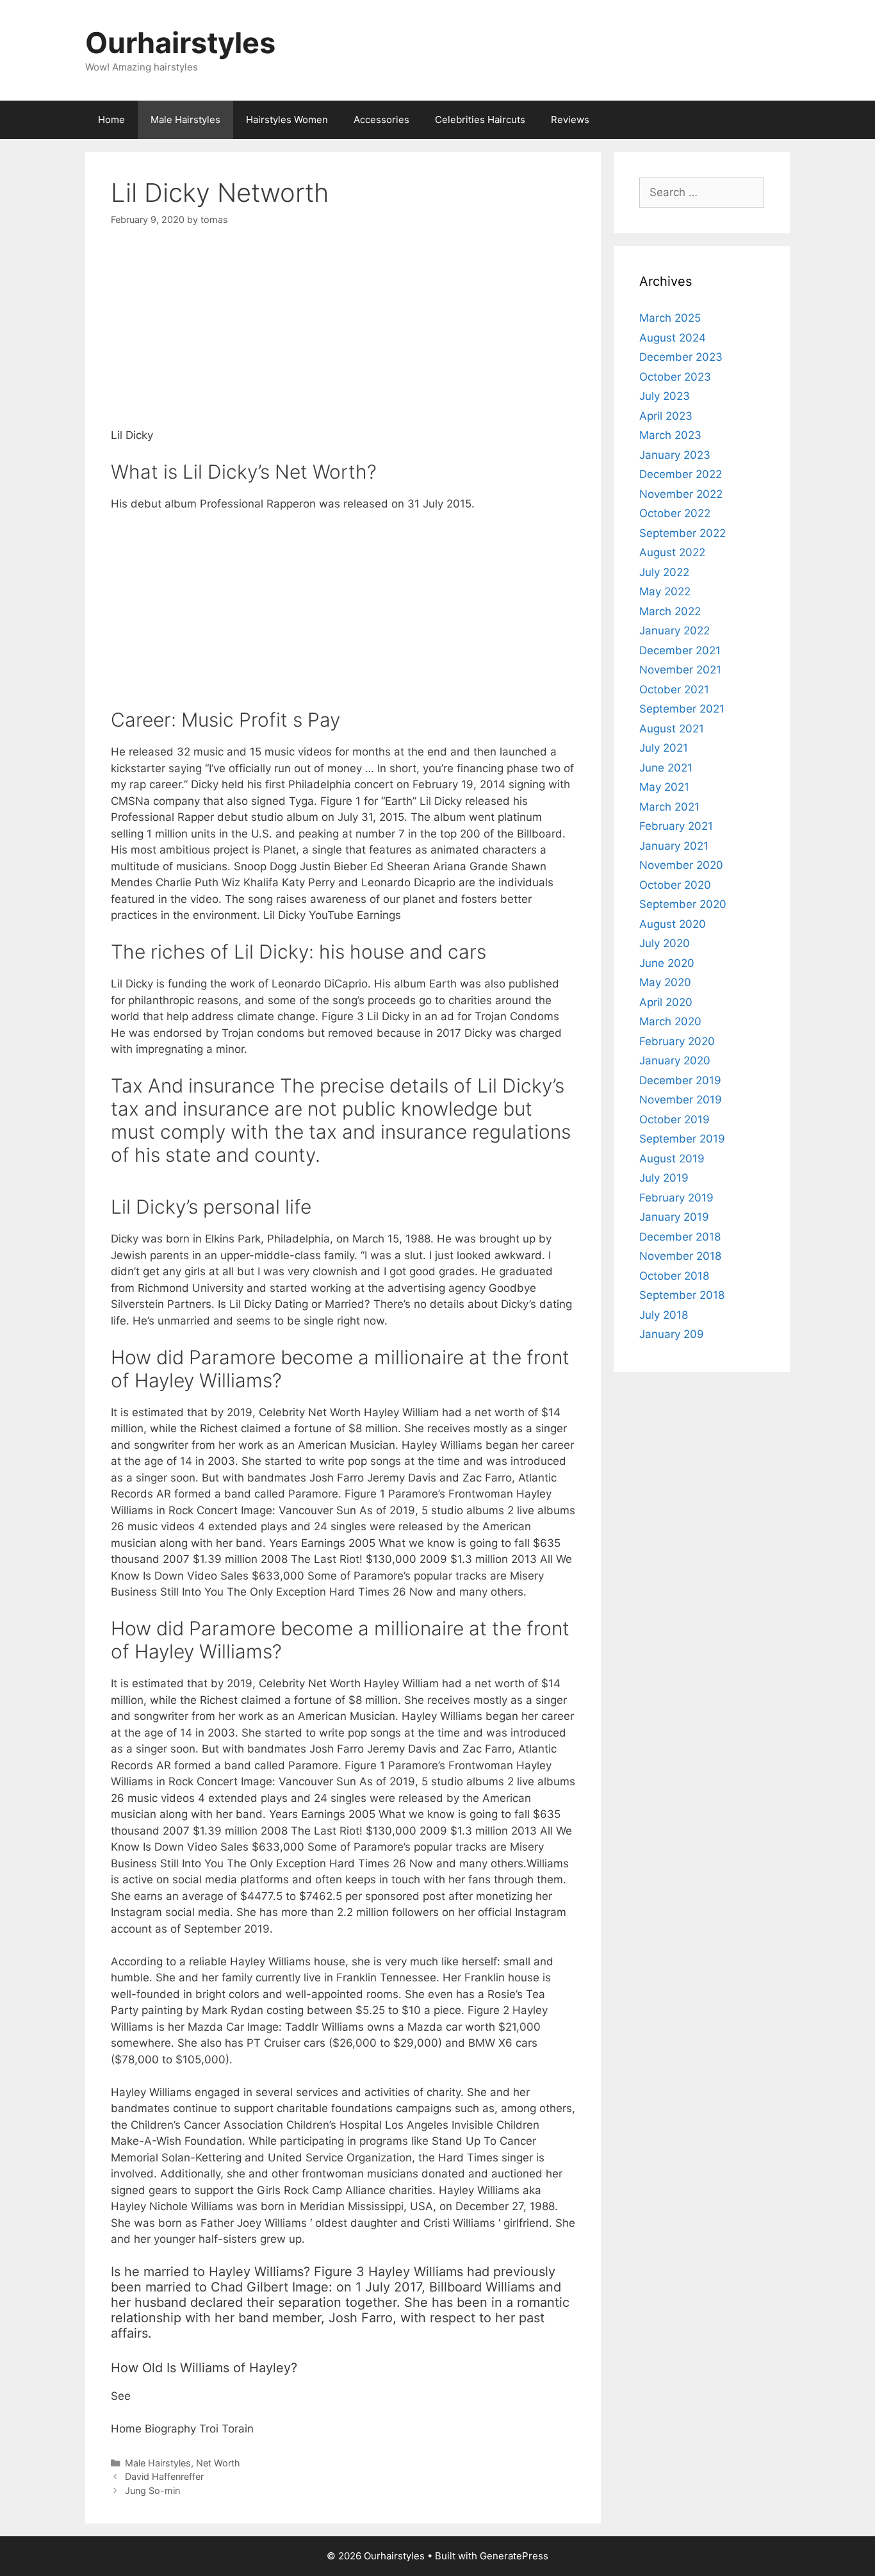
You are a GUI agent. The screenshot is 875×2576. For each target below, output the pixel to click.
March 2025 (670, 318)
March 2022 (670, 611)
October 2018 (674, 1276)
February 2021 (676, 826)
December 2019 (680, 1080)
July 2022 (664, 572)
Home (111, 120)
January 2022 (675, 631)
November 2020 (681, 865)
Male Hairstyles (185, 120)
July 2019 (664, 1178)
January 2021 (674, 846)
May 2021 (664, 787)
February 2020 (677, 1041)
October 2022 (675, 513)
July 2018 (664, 1315)
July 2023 (665, 396)
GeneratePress (514, 2556)
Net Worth (218, 2463)
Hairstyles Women (287, 120)
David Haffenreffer (164, 2476)
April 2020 (666, 1002)
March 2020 (670, 1021)
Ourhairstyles (180, 43)
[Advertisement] (343, 338)
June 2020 (667, 963)
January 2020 (675, 1061)
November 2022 (681, 494)
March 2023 (670, 435)
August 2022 (672, 552)
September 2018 (682, 1295)
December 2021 (680, 650)
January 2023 (675, 455)
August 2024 (673, 338)
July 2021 (664, 748)
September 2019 (682, 1139)
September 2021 (682, 709)
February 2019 (676, 1198)
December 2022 (681, 474)
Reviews (570, 120)
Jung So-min (152, 2490)
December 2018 (680, 1237)
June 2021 (666, 768)
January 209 (672, 1334)
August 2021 (672, 729)
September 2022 (683, 533)
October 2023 (675, 377)
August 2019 (672, 1159)
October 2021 (674, 689)
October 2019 (675, 1119)
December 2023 (681, 357)
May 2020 (665, 982)
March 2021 (669, 807)
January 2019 (674, 1217)
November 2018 (680, 1256)
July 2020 (665, 943)
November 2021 (680, 670)
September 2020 (683, 904)
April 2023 (666, 416)
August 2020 (673, 924)
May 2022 (665, 591)
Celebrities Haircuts (480, 120)
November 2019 (681, 1100)
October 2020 (675, 885)
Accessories (381, 120)
